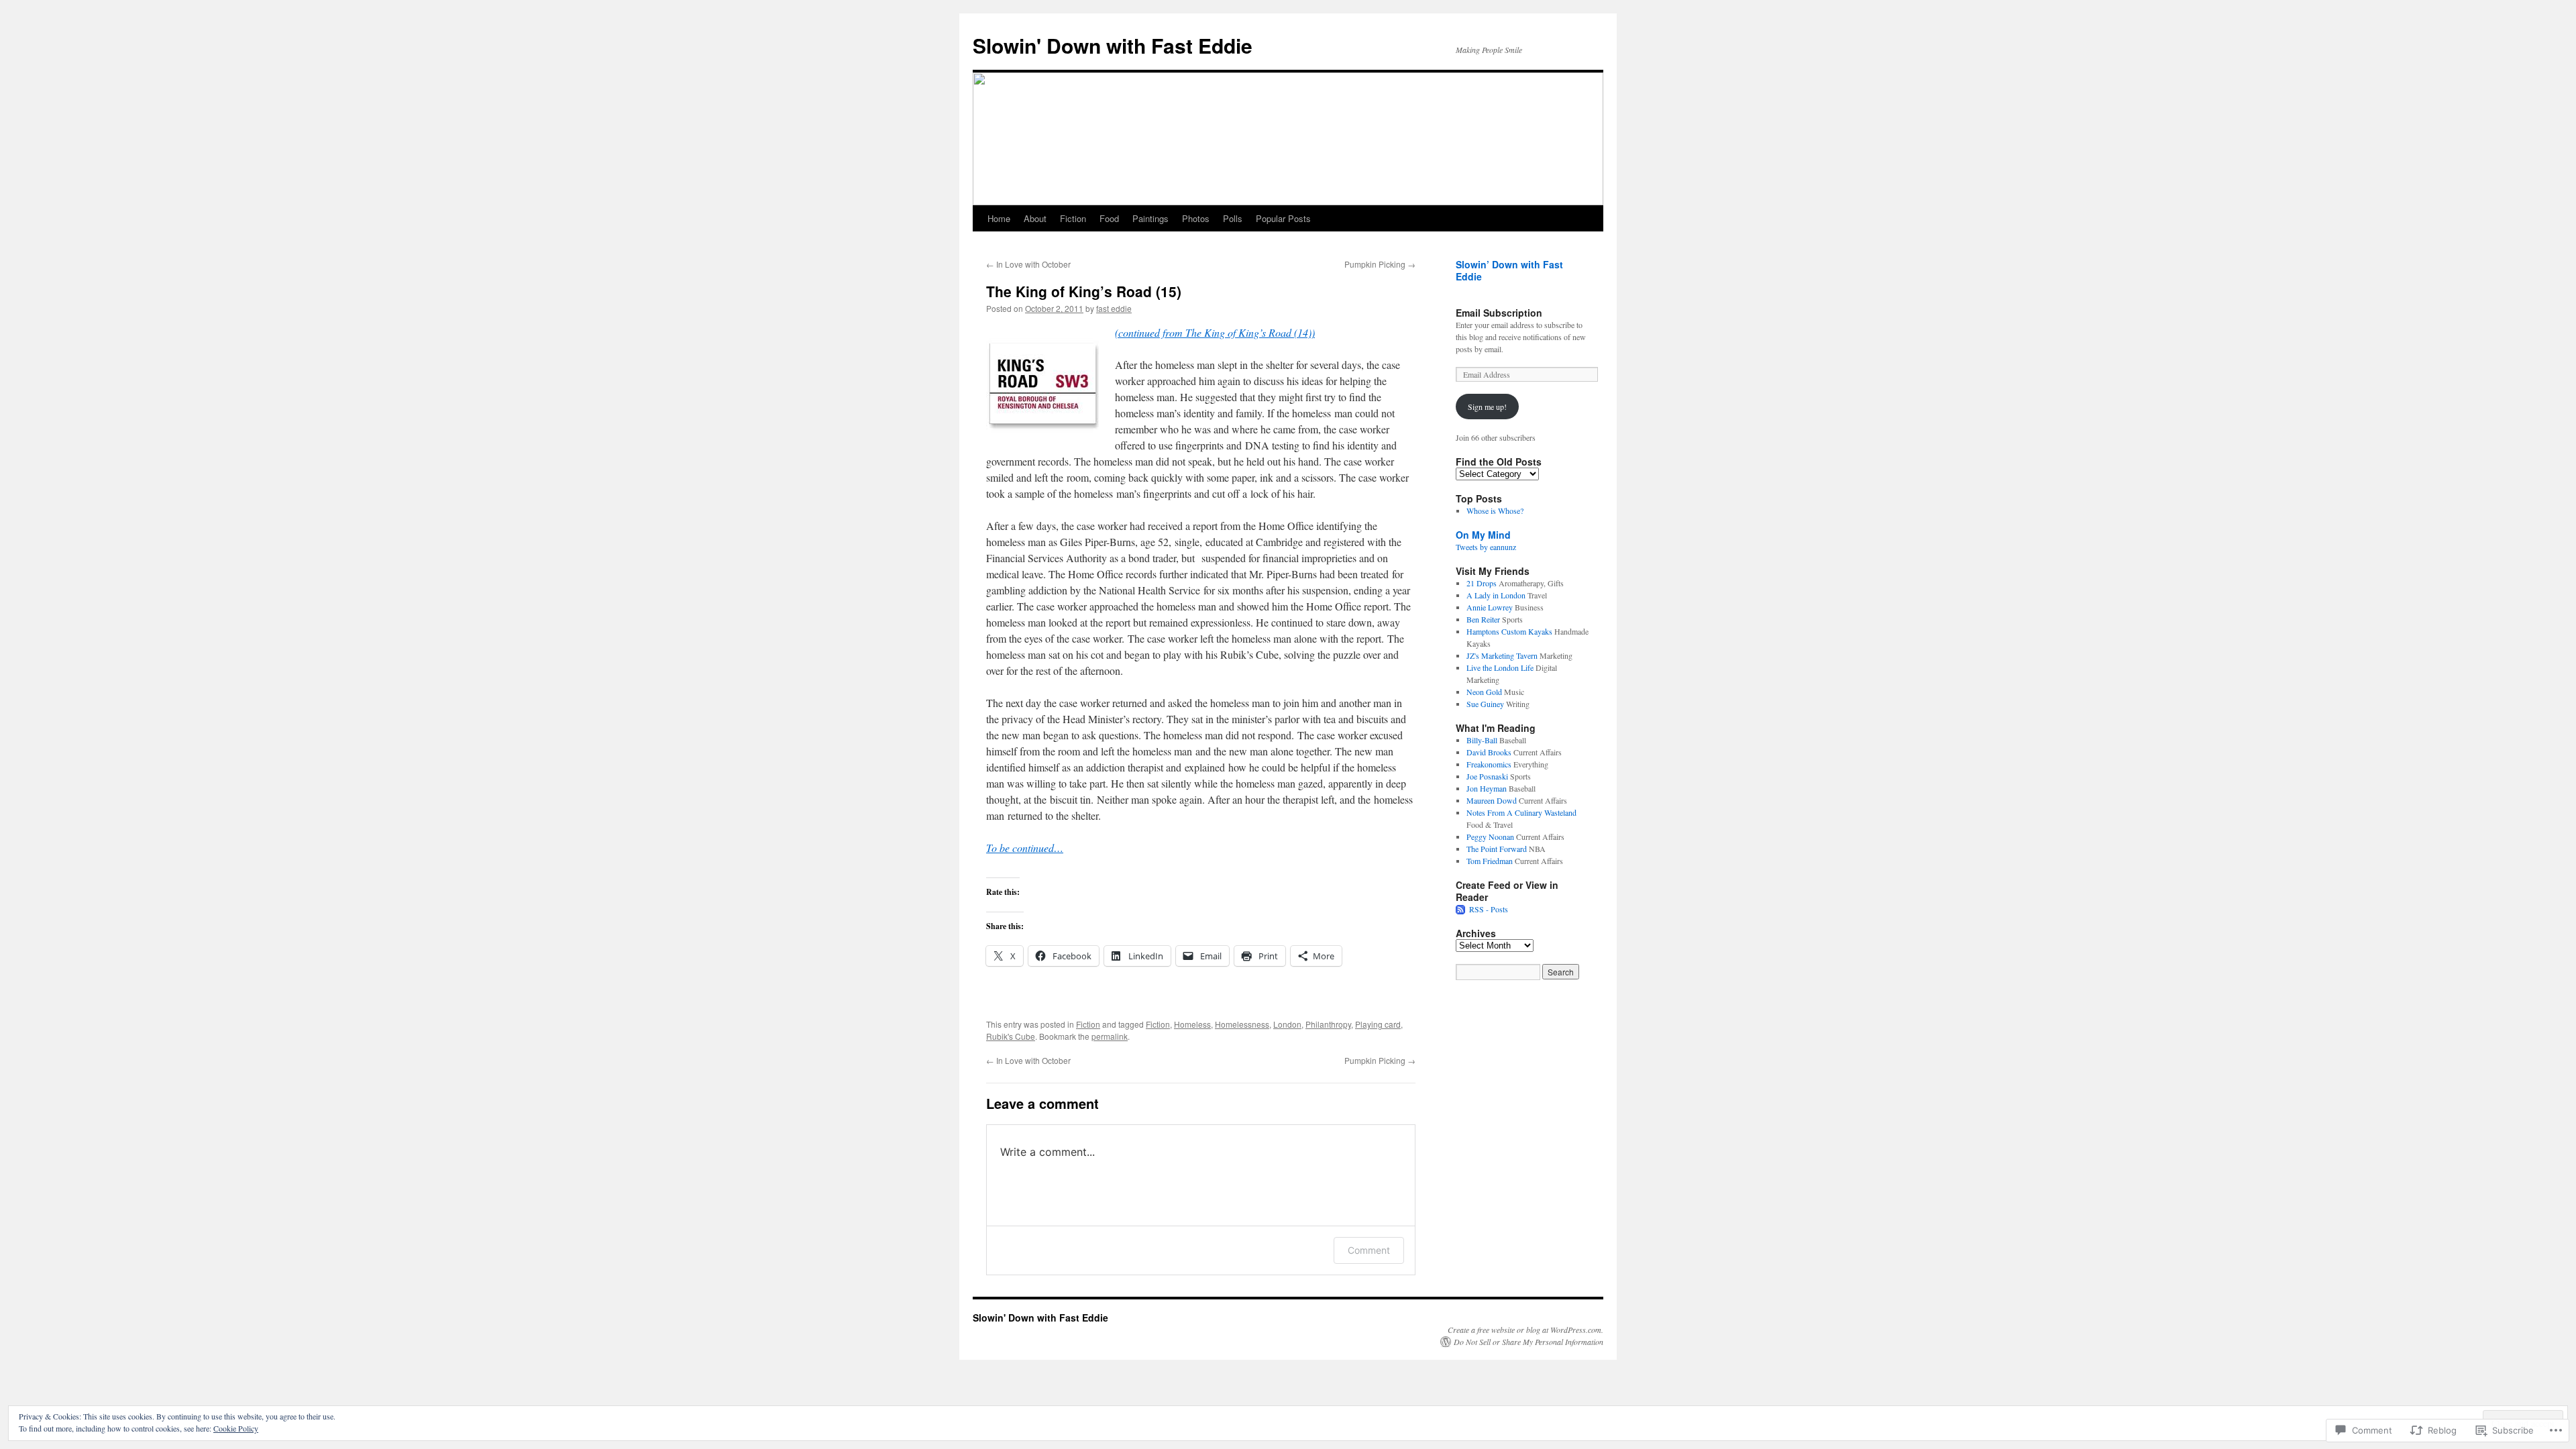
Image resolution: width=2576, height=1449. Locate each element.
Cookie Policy (236, 1428)
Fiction (1073, 218)
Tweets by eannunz (1486, 547)
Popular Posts (1283, 218)
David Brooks (1489, 752)
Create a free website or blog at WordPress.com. (1525, 1330)
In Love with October (1028, 264)
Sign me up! (1487, 407)
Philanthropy (1328, 1024)
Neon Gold (1484, 692)
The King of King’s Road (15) (1084, 291)
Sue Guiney (1485, 704)
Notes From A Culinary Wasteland (1521, 812)
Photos (1196, 218)
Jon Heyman (1487, 788)
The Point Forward (1497, 849)
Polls (1233, 218)
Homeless (1192, 1024)
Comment (1369, 1250)
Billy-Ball (1482, 740)
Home (999, 218)
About (1035, 218)
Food (1109, 218)
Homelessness (1242, 1024)
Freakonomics (1489, 764)
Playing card (1378, 1024)
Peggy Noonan (1490, 837)
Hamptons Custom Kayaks (1509, 631)
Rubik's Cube (1011, 1036)
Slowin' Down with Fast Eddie (1113, 45)
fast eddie (1114, 308)
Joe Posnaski (1487, 776)
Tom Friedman (1490, 861)
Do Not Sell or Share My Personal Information (1528, 1342)
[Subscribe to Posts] (1461, 909)
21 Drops (1482, 583)
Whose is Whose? (1495, 511)
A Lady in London (1496, 595)
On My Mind (1483, 535)
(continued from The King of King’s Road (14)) (1215, 332)
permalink (1110, 1036)
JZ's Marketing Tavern (1502, 655)
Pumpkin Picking (1380, 264)
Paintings (1150, 218)
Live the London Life (1500, 667)
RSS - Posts (1489, 909)
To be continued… (1025, 848)
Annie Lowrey (1490, 607)
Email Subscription (1499, 313)
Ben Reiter (1483, 619)
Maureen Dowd (1492, 800)
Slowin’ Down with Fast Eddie (1509, 270)
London (1287, 1024)
